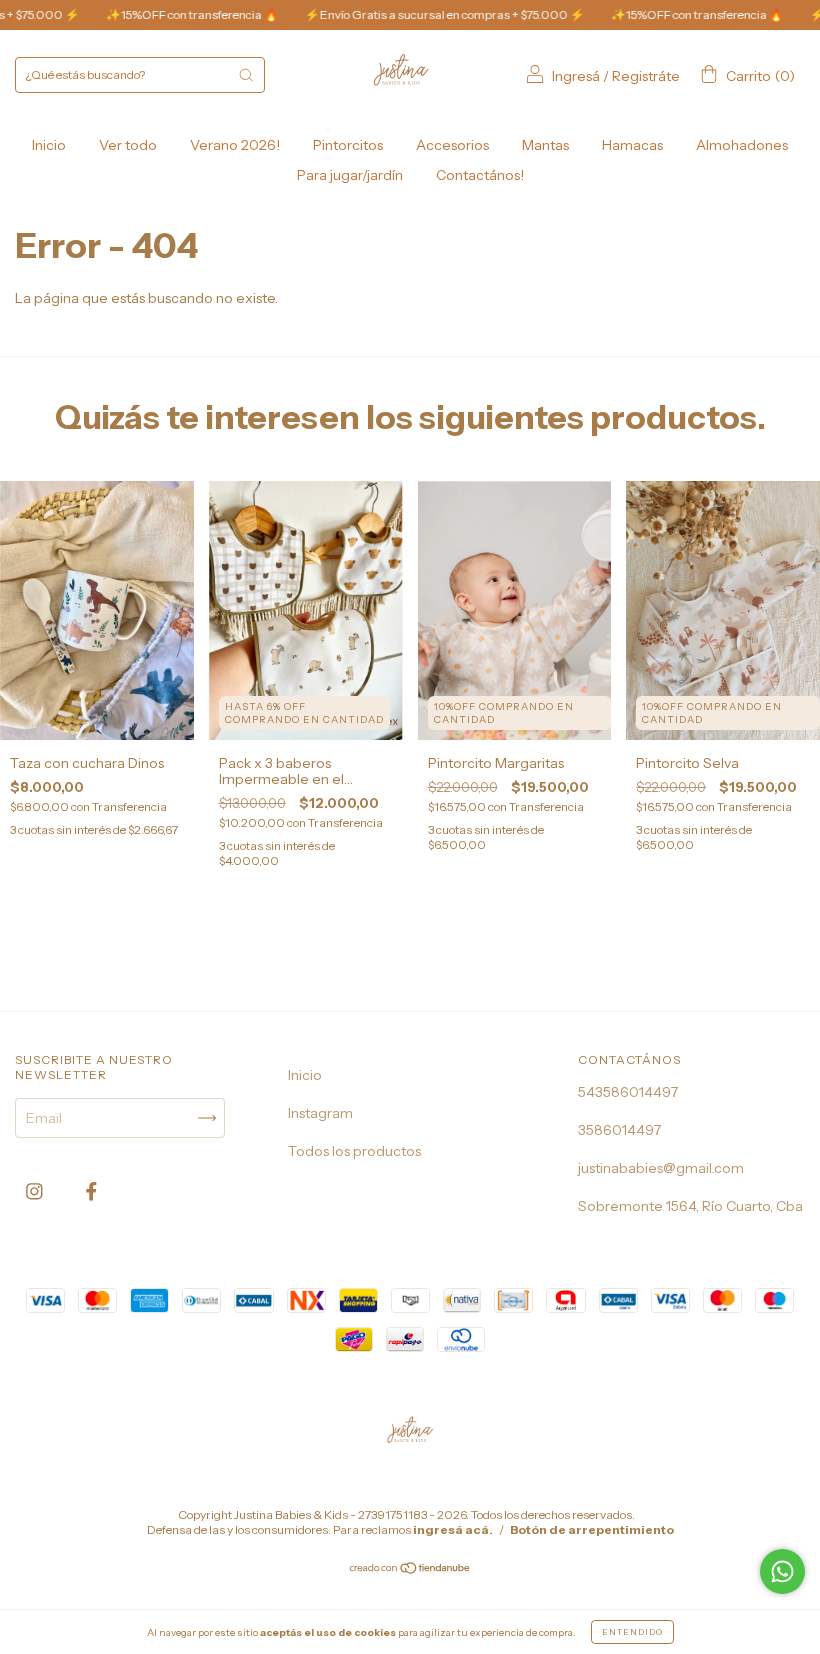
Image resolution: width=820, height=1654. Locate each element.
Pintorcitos (348, 145)
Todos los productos (354, 1151)
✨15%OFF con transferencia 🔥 (160, 14)
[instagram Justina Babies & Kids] (36, 1191)
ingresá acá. (453, 1529)
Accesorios (452, 145)
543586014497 (628, 1092)
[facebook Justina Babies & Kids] (91, 1191)
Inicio (49, 145)
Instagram (320, 1113)
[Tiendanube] (410, 1570)
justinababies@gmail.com (661, 1168)
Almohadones (742, 145)
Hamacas (632, 145)
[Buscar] (246, 75)
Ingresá (576, 76)
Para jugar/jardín (350, 175)
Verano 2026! (235, 145)
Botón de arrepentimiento (592, 1529)
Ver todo (128, 145)
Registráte (646, 76)
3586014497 (619, 1130)
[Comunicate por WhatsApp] (782, 1571)
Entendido (632, 1632)
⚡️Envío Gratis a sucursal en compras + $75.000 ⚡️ (413, 14)
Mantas (545, 145)
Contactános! (480, 175)
